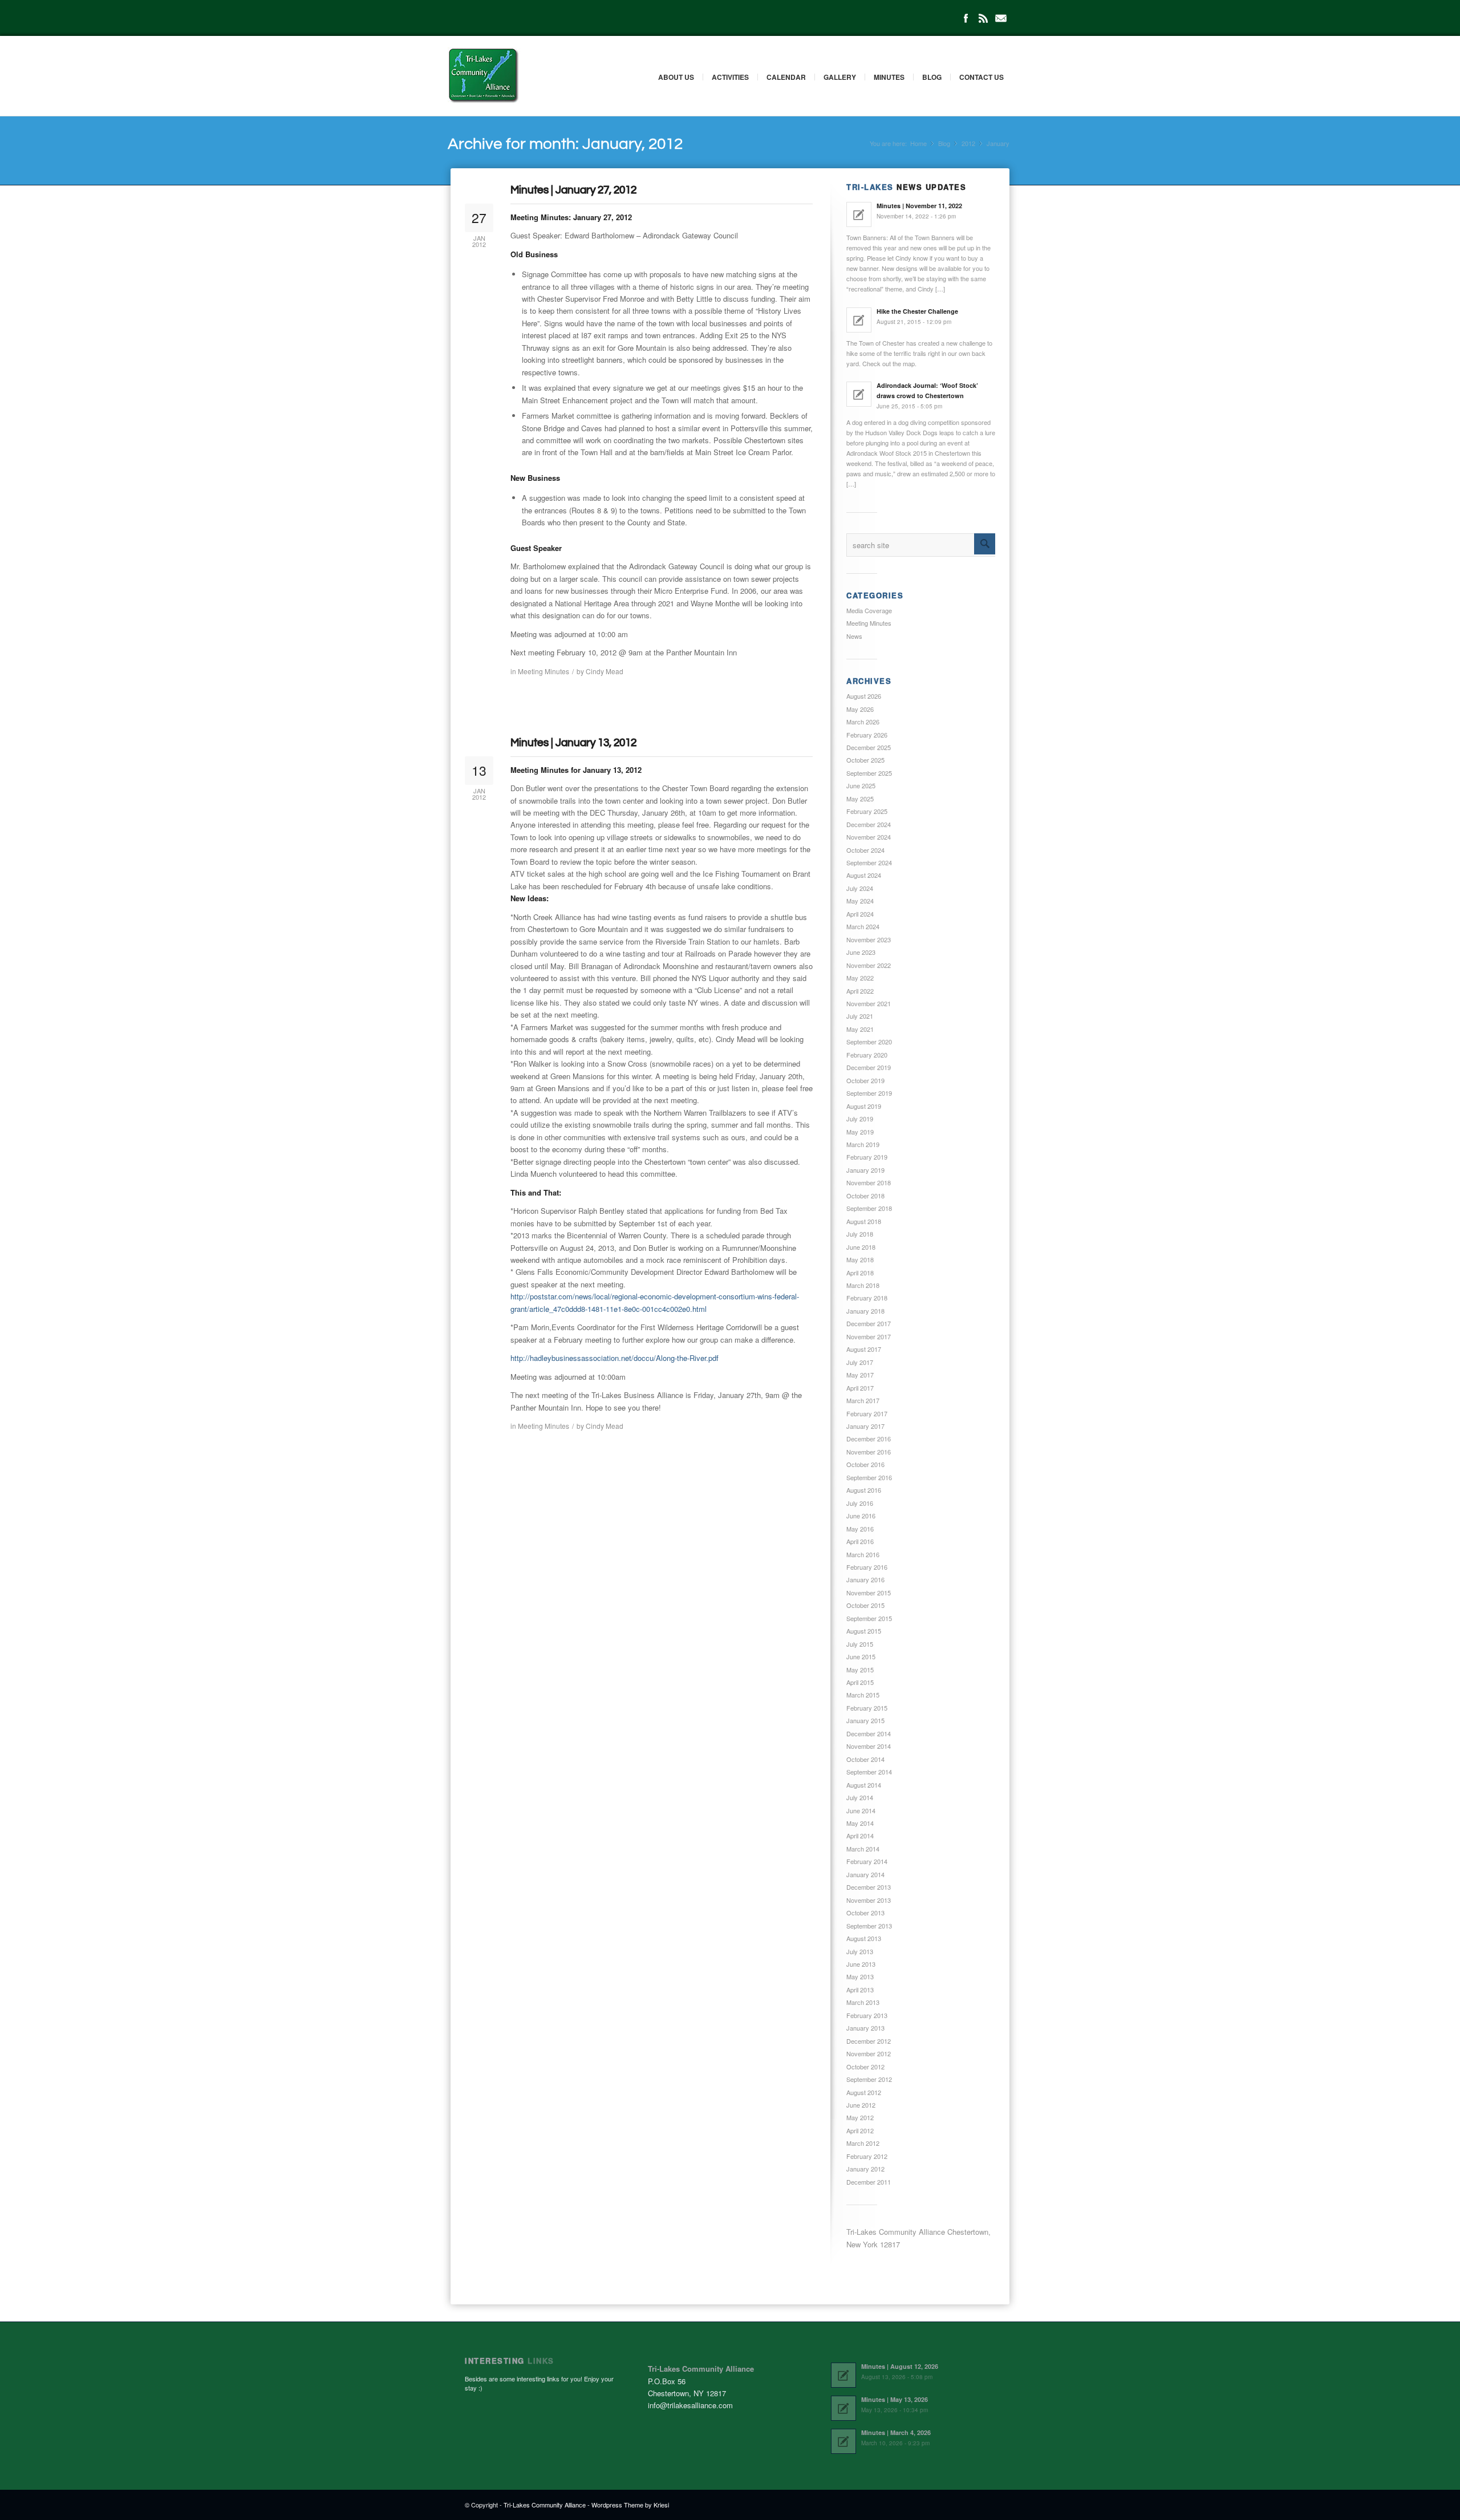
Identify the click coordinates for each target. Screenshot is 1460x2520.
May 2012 (860, 2117)
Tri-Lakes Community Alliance (545, 2505)
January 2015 (865, 1720)
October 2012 (865, 2067)
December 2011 (869, 2182)
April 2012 (860, 2130)
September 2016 (869, 1477)
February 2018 (867, 1298)
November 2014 (869, 1746)
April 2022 (860, 991)
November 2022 (869, 965)
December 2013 (869, 1887)
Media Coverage (869, 610)
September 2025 (869, 773)
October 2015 (865, 1605)
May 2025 (860, 799)
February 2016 (867, 1567)
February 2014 (867, 1861)
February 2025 (867, 811)
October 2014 (865, 1759)
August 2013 (864, 1938)
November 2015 (869, 1593)
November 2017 (869, 1336)
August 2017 (864, 1349)
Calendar (786, 77)
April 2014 (860, 1836)
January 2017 (865, 1426)
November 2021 (869, 1003)
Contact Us (982, 77)
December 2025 (869, 747)
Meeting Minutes (544, 671)
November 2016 (869, 1452)
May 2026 (860, 709)
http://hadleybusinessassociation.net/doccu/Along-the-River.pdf (615, 1358)
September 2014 (869, 1772)
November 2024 (869, 837)
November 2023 (869, 939)
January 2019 (865, 1170)
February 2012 (867, 2156)
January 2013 (865, 2028)
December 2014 (869, 1733)
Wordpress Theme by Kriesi (630, 2505)
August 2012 (864, 2092)
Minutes (889, 77)
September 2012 (869, 2079)
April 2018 (860, 1273)
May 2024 (860, 901)
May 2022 (860, 978)
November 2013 (869, 1900)
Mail (1001, 18)
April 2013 (860, 1990)
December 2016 (869, 1439)
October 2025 (865, 760)
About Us (676, 77)
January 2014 (865, 1874)
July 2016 (860, 1503)
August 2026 (864, 696)
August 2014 (864, 1785)
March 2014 (863, 1849)
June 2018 (861, 1247)
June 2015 (861, 1656)
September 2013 (869, 1926)
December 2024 (869, 824)
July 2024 (860, 888)
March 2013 (863, 2002)
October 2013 (865, 1913)
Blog (932, 77)
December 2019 (869, 1067)
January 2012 (865, 2169)
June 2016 (861, 1516)
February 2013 (867, 2015)
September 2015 (869, 1618)
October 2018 (865, 1196)
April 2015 (860, 1682)
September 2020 (869, 1042)
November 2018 (869, 1182)
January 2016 (865, 1579)
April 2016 (860, 1541)
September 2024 (869, 862)
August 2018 (864, 1221)
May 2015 (860, 1670)
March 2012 (863, 2143)
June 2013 (861, 1964)
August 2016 (864, 1490)
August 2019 (864, 1106)
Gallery (840, 77)
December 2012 (869, 2041)
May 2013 (860, 1976)
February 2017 (867, 1413)
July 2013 (860, 1951)
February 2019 (867, 1157)
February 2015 (867, 1708)
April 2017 (860, 1388)
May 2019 (860, 1132)
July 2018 (860, 1234)
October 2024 (865, 850)
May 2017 (860, 1375)
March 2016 (863, 1554)
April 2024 (860, 914)
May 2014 (860, 1823)
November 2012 (869, 2053)
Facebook (966, 18)
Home (918, 143)
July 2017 (860, 1362)
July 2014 (860, 1797)
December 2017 (869, 1323)
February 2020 (867, 1055)
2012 (968, 143)
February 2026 (867, 735)
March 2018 (863, 1285)
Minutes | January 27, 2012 (573, 190)
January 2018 (865, 1311)
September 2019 (869, 1093)
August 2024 (864, 875)
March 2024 (863, 926)
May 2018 (860, 1259)
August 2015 (864, 1631)
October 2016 (865, 1464)
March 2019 (863, 1144)
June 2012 (861, 2105)
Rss (983, 18)
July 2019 (860, 1119)
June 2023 (861, 952)
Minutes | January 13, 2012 (573, 743)
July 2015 (860, 1644)
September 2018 (869, 1208)
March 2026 (863, 722)
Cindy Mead (605, 671)
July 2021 (860, 1016)
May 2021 (860, 1029)
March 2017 (863, 1400)
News (854, 636)
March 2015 (863, 1695)
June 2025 (861, 785)
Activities (730, 77)
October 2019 (865, 1080)
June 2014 (861, 1810)
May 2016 (860, 1529)
